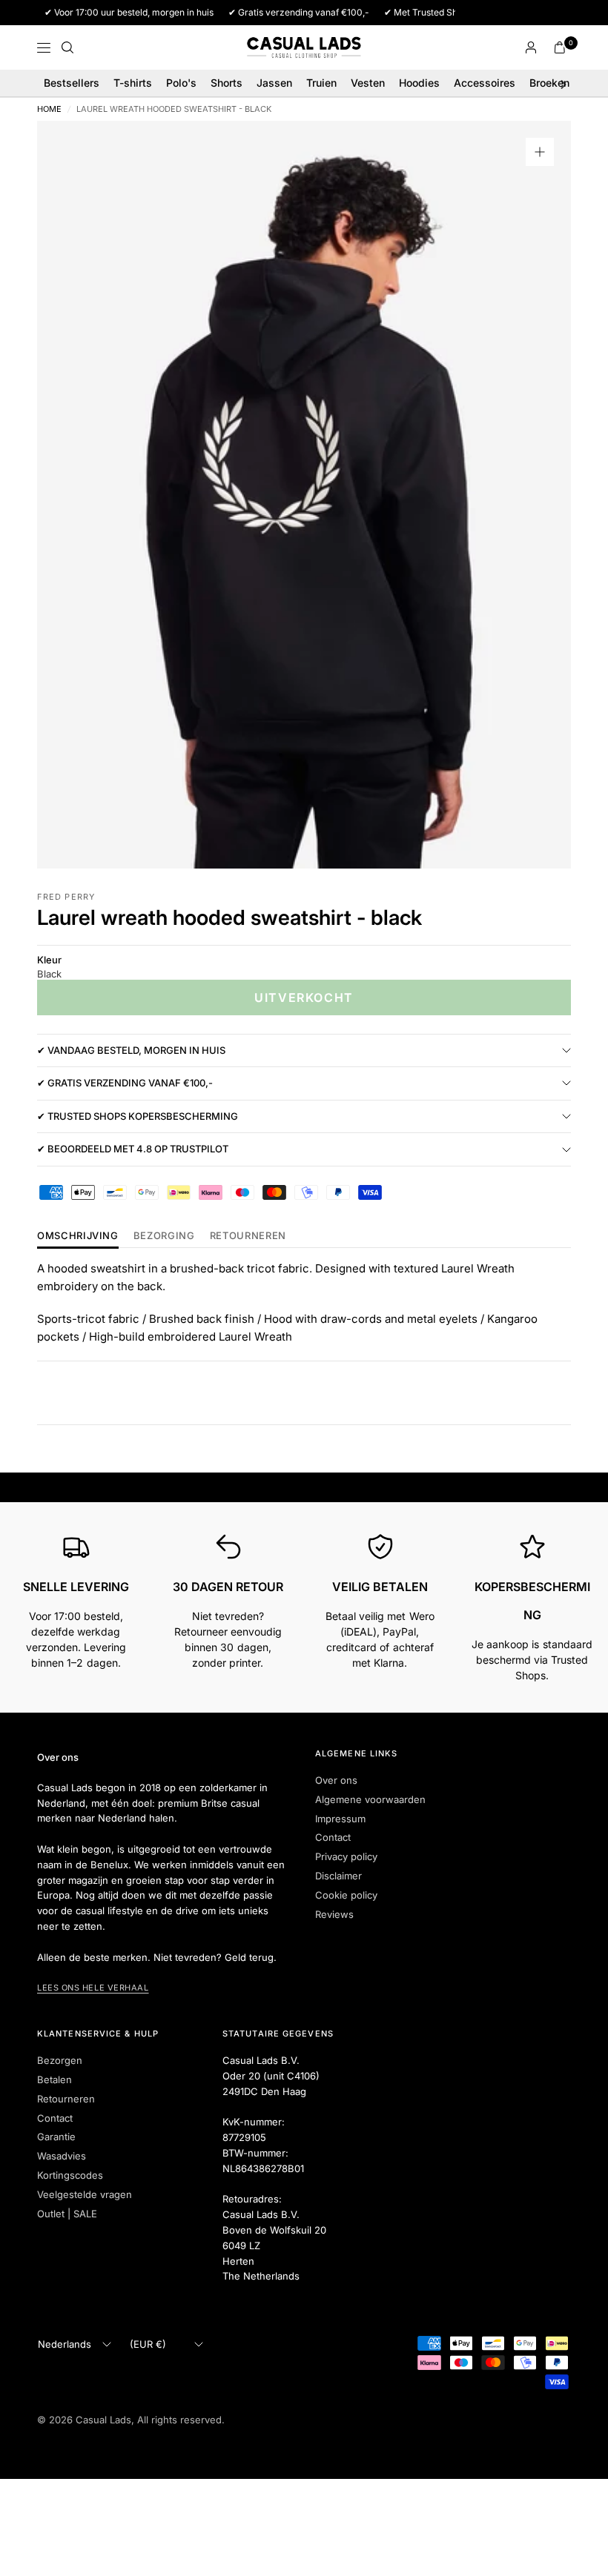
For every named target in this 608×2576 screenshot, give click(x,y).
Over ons (336, 1780)
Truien (321, 83)
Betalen (54, 2079)
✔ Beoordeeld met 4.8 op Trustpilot (133, 1149)
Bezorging (164, 1236)
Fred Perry (66, 897)
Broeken (549, 83)
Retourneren (66, 2099)
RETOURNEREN (248, 1236)
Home (49, 109)
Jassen (274, 83)
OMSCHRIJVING (78, 1236)
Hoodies (419, 83)
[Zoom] (540, 152)
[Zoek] (67, 47)
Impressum (340, 1819)
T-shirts (133, 83)
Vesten (368, 83)
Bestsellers (72, 83)
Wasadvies (62, 2156)
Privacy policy (346, 1856)
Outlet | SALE (67, 2214)
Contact (333, 1837)
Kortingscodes (70, 2175)
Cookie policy (346, 1895)
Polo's (181, 83)
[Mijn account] (531, 47)
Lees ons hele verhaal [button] (93, 1988)
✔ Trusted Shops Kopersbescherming (138, 1116)
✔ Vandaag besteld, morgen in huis (131, 1050)
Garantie (56, 2137)
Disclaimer (338, 1876)
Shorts (227, 83)
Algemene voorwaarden (370, 1799)
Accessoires (485, 83)
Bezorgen (60, 2060)
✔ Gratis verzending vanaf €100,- (125, 1083)
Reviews (334, 1914)
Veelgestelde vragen (85, 2194)
